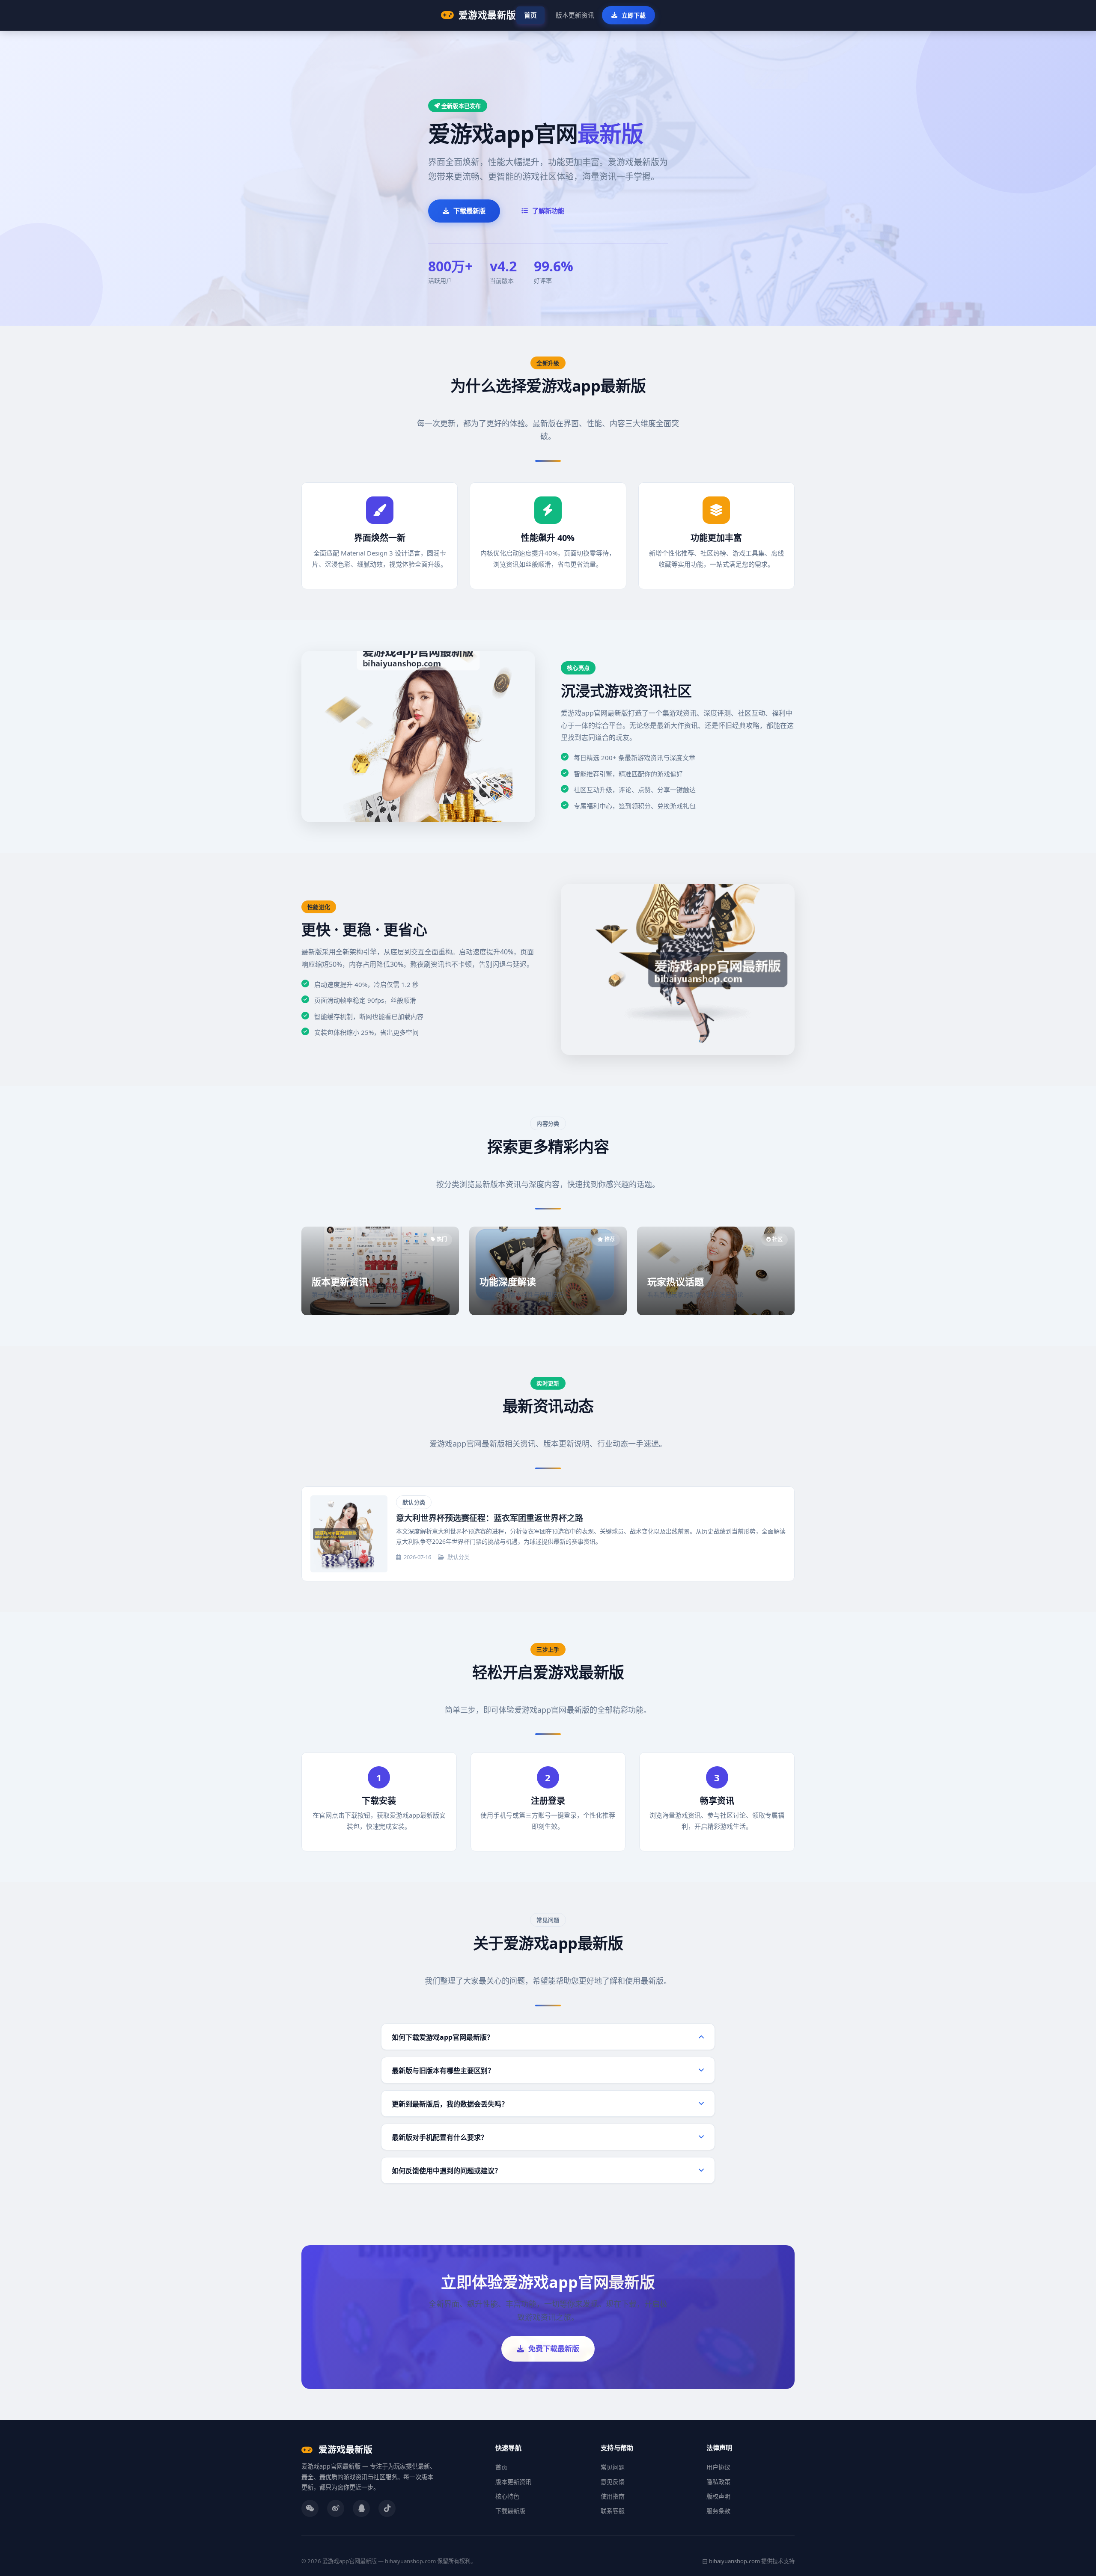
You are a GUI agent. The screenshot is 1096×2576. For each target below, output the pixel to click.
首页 (530, 15)
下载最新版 (469, 211)
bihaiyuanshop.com (734, 2561)
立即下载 (634, 15)
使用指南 (613, 2496)
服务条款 (718, 2511)
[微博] (336, 2508)
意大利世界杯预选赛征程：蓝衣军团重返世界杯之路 (490, 1518)
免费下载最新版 (554, 2349)
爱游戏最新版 (487, 15)
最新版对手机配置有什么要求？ (440, 2137)
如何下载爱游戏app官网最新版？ (443, 2037)
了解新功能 (548, 211)
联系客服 (613, 2511)
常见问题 (613, 2467)
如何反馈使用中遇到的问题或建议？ (447, 2171)
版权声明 (718, 2496)
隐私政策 (718, 2482)
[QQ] (361, 2508)
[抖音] (387, 2508)
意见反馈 (613, 2482)
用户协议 (718, 2467)
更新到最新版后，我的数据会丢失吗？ (450, 2104)
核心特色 (507, 2496)
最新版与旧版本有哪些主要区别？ (443, 2071)
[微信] (310, 2508)
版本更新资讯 (575, 15)
